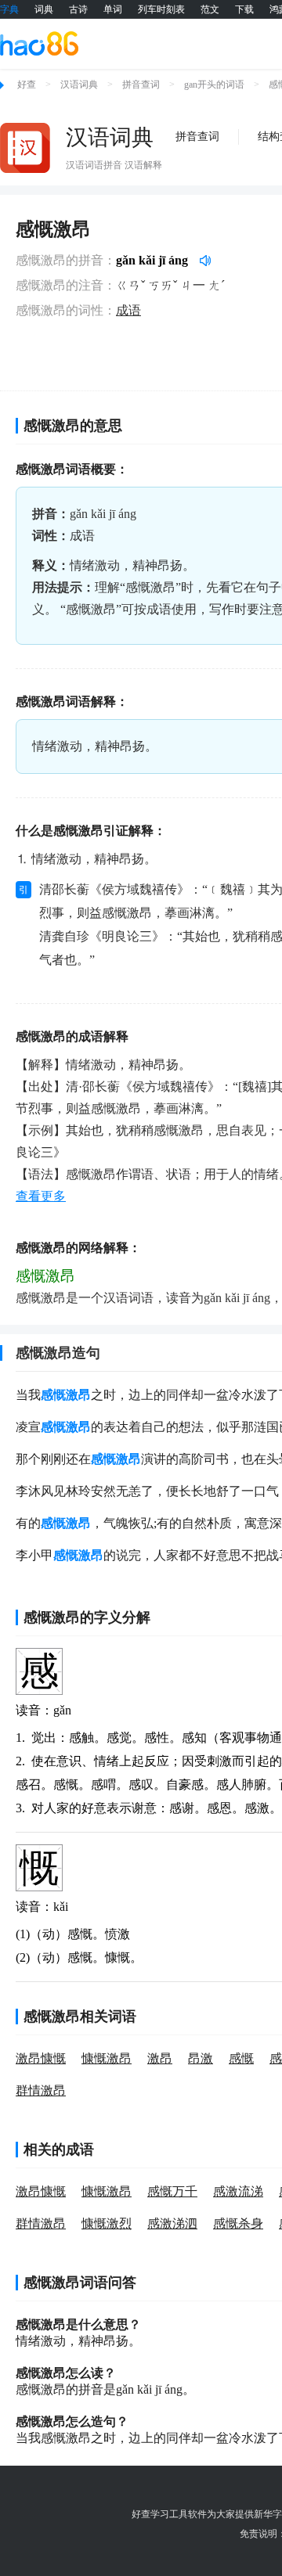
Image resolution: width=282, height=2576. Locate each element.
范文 (210, 9)
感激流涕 (238, 2191)
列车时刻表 (161, 9)
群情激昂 (41, 2090)
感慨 (241, 2058)
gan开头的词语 (214, 85)
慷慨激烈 (107, 2223)
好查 (27, 85)
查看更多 (41, 1196)
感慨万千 (172, 2191)
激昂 (160, 2058)
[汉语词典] (25, 148)
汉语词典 (79, 85)
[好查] (39, 43)
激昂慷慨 (41, 2058)
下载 (244, 9)
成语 (128, 310)
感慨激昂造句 (58, 1353)
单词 (113, 9)
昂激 (201, 2058)
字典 (9, 9)
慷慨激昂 (107, 2058)
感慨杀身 (238, 2223)
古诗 (78, 9)
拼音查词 (141, 85)
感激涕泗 (172, 2223)
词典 (44, 9)
